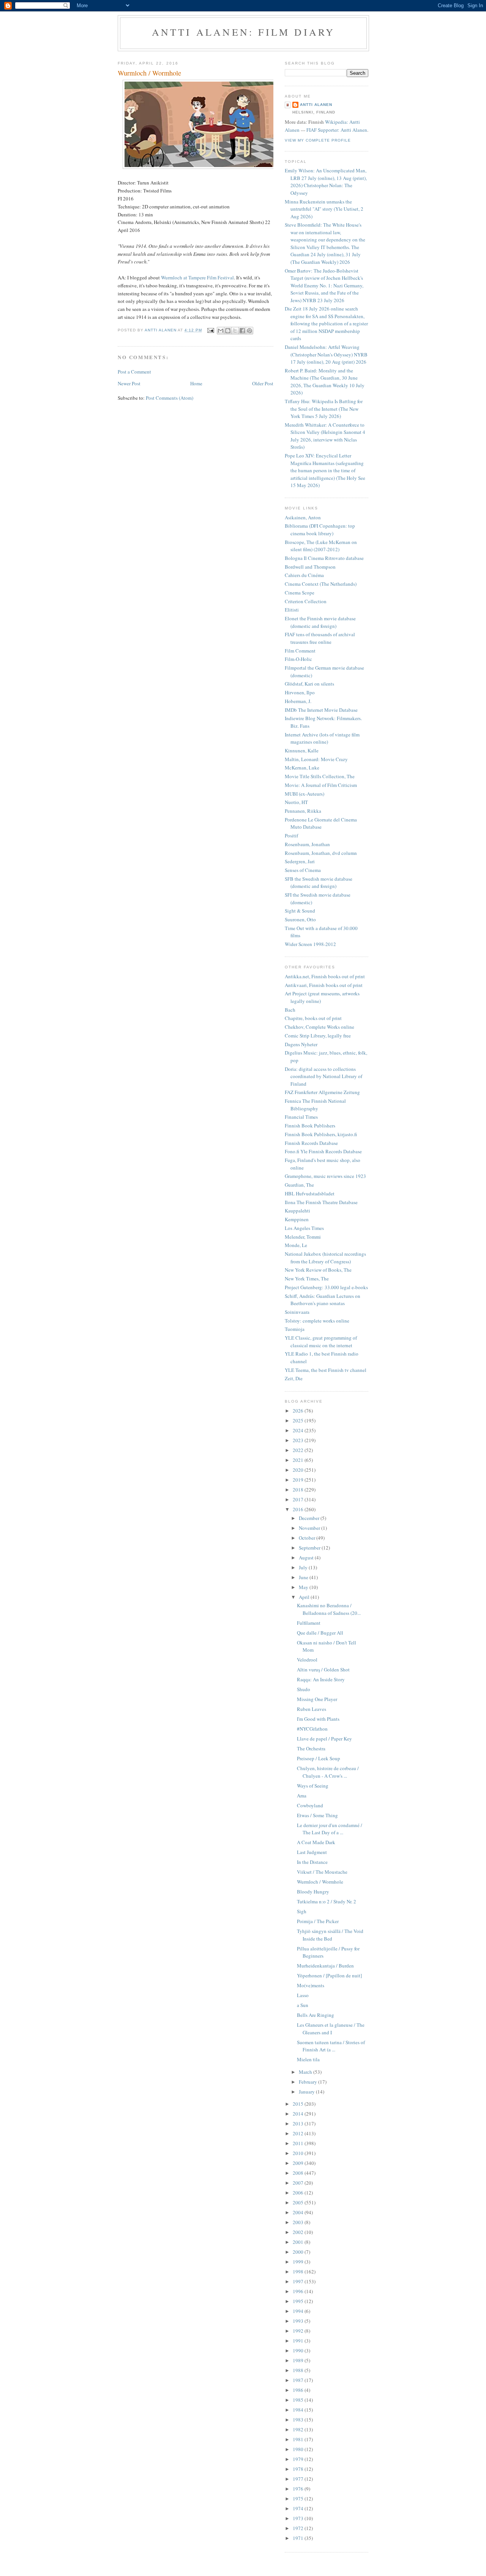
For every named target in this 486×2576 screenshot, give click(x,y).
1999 (299, 2262)
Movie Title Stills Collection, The (320, 776)
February (308, 2082)
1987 (299, 2380)
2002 (299, 2232)
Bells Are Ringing (316, 2015)
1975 (299, 2499)
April (305, 1597)
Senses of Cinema (303, 870)
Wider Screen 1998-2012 (310, 944)
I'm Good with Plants (318, 1719)
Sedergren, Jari (300, 861)
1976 (299, 2489)
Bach (290, 1010)
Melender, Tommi (303, 1237)
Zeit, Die (294, 1378)
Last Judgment (312, 1852)
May (304, 1587)
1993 (299, 2321)
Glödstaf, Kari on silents (309, 684)
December (310, 1518)
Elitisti (292, 610)
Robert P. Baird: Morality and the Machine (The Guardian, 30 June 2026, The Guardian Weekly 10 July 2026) (325, 382)
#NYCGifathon (312, 1729)
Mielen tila (308, 2059)
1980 (299, 2449)
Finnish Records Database (311, 1143)
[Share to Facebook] (242, 331)
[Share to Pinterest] (249, 331)
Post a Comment (134, 372)
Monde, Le (296, 1245)
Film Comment (300, 651)
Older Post (263, 383)
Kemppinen (297, 1219)
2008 (299, 2173)
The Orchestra (311, 1748)
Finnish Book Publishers (310, 1126)
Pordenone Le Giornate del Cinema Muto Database (321, 823)
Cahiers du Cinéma (304, 575)
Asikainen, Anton (303, 517)
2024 (299, 1430)
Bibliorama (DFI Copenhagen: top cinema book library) (320, 530)
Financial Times (301, 1117)
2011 (299, 2143)
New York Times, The (307, 1279)
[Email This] (221, 331)
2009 (299, 2163)
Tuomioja (295, 1329)
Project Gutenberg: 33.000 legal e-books (326, 1287)
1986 (299, 2390)
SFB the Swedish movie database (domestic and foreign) (319, 883)
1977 (299, 2479)
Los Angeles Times (304, 1228)
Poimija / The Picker (318, 1921)
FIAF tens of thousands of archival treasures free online (320, 638)
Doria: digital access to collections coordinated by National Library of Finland (323, 1076)
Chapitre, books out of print (313, 1018)
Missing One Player (317, 1699)
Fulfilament (309, 1623)
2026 (299, 1411)
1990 (299, 2351)
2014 (299, 2114)
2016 (299, 1509)
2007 (299, 2183)
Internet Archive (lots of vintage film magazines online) (322, 738)
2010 (299, 2153)
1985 (299, 2400)
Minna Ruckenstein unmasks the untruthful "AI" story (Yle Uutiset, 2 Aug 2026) (324, 209)
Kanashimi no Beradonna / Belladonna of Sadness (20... (329, 1609)
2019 (299, 1480)
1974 (299, 2508)
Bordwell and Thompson (310, 567)
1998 (299, 2272)
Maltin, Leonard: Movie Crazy (316, 759)
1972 (299, 2528)
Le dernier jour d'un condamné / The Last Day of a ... (330, 1829)
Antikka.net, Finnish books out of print (325, 976)
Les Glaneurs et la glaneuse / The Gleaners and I (331, 2029)
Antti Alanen (316, 105)
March (306, 2072)
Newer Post (129, 383)
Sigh (302, 1911)
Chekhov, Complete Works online (320, 1027)
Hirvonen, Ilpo (300, 692)
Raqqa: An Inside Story (321, 1679)
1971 (299, 2538)
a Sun (303, 2005)
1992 (299, 2331)
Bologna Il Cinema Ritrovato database (324, 558)
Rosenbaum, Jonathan (307, 844)
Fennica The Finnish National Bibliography (315, 1105)
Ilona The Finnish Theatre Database (321, 1202)
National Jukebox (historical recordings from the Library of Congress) (325, 1258)
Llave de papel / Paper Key (324, 1739)
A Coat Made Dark (316, 1842)
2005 (299, 2202)
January (307, 2092)
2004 (299, 2212)
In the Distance (312, 1862)
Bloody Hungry (313, 1892)
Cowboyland (310, 1805)
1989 (299, 2360)
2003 (299, 2222)
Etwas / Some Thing (317, 1815)
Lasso (303, 1995)
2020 (299, 1470)
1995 (299, 2301)
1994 (299, 2311)
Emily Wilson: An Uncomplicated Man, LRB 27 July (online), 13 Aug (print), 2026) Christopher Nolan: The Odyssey (326, 182)
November (310, 1528)
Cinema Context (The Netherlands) (321, 584)
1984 (299, 2410)
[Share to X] (235, 331)
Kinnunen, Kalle (302, 750)
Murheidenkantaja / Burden (325, 1966)
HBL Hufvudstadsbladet (310, 1193)
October (308, 1538)
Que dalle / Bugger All (320, 1633)
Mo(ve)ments (311, 1985)
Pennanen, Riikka (303, 811)
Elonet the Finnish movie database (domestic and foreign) (320, 622)
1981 (299, 2439)
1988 (299, 2370)
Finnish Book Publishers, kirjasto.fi (321, 1134)
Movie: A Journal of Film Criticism (321, 785)
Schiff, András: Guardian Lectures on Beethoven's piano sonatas (323, 1300)
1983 (299, 2420)
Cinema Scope (300, 593)
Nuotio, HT (296, 802)
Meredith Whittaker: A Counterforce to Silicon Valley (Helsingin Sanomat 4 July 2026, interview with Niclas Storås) (325, 436)
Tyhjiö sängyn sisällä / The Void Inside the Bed (330, 1935)
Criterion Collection (306, 601)
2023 (299, 1440)
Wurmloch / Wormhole (320, 1882)
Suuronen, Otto (300, 919)
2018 (299, 1490)
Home (196, 383)
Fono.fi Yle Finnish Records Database (323, 1151)
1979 (299, 2459)
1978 (299, 2469)
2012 (299, 2133)
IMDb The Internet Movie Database (321, 710)
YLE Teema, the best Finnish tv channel (326, 1370)
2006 (299, 2193)
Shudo (304, 1689)
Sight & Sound (300, 911)
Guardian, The (299, 1185)
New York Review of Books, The (318, 1270)
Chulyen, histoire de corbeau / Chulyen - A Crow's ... (328, 1772)
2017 (299, 1499)
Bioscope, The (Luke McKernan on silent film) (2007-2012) (321, 546)
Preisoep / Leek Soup (319, 1758)
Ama (302, 1796)
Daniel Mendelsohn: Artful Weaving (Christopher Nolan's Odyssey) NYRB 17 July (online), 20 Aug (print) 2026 (326, 354)
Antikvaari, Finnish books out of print (324, 985)
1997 (299, 2281)
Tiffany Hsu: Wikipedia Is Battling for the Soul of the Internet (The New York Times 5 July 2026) (324, 409)
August (307, 1558)
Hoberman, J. (298, 701)
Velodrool (307, 1660)
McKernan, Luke (302, 768)
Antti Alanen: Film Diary (244, 32)
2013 (299, 2124)
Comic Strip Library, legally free (318, 1036)
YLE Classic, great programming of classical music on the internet (321, 1342)
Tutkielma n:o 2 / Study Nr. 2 (327, 1901)
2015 (299, 2104)
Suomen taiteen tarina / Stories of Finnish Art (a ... (331, 2046)
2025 (299, 1420)
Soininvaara (297, 1312)
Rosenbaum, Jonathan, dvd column (321, 853)
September (310, 1548)
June (304, 1577)
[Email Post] (211, 330)
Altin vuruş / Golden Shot (323, 1670)
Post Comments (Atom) (170, 398)
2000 (299, 2252)
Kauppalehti (297, 1211)
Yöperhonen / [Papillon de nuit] (329, 1975)
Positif (291, 836)
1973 (299, 2518)
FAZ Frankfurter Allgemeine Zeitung (322, 1092)
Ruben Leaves (312, 1709)
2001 (299, 2242)
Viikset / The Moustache (322, 1872)
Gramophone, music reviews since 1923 (325, 1176)
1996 (299, 2291)
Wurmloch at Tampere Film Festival (197, 277)
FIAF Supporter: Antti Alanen (337, 130)
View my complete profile (318, 140)
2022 (299, 1450)
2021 (299, 1460)
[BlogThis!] (228, 331)
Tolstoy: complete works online (317, 1321)
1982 (299, 2429)
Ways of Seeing (313, 1786)
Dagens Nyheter (301, 1044)
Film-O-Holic (298, 659)
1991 (299, 2341)
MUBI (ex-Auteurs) (305, 794)
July (304, 1567)
